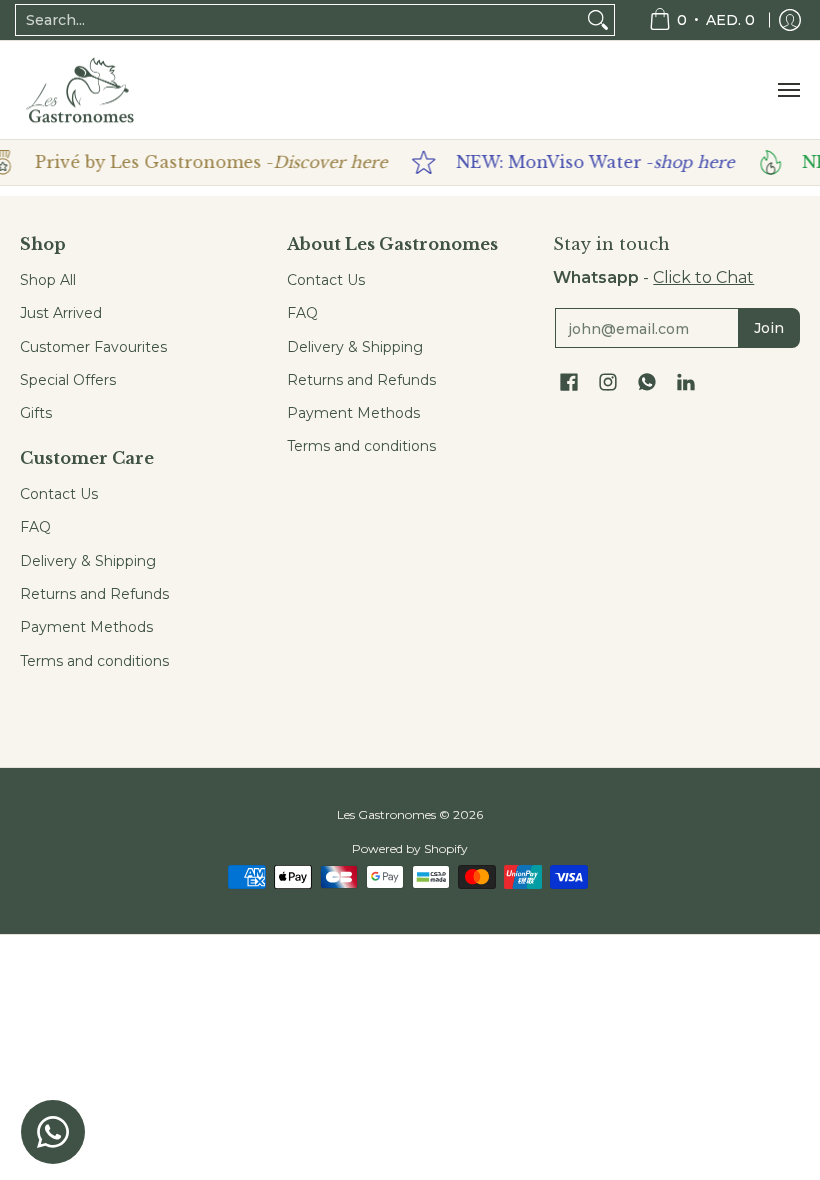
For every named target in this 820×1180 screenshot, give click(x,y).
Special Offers (68, 380)
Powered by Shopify (410, 848)
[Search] (598, 20)
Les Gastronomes (386, 814)
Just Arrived (61, 313)
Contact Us (59, 494)
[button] (569, 383)
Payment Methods (86, 627)
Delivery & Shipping (88, 561)
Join (769, 328)
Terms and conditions (94, 661)
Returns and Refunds (94, 594)
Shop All (48, 280)
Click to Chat (703, 277)
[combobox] (299, 20)
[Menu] (788, 90)
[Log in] (790, 20)
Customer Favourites (93, 347)
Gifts (36, 413)
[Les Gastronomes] (80, 90)
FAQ (35, 527)
